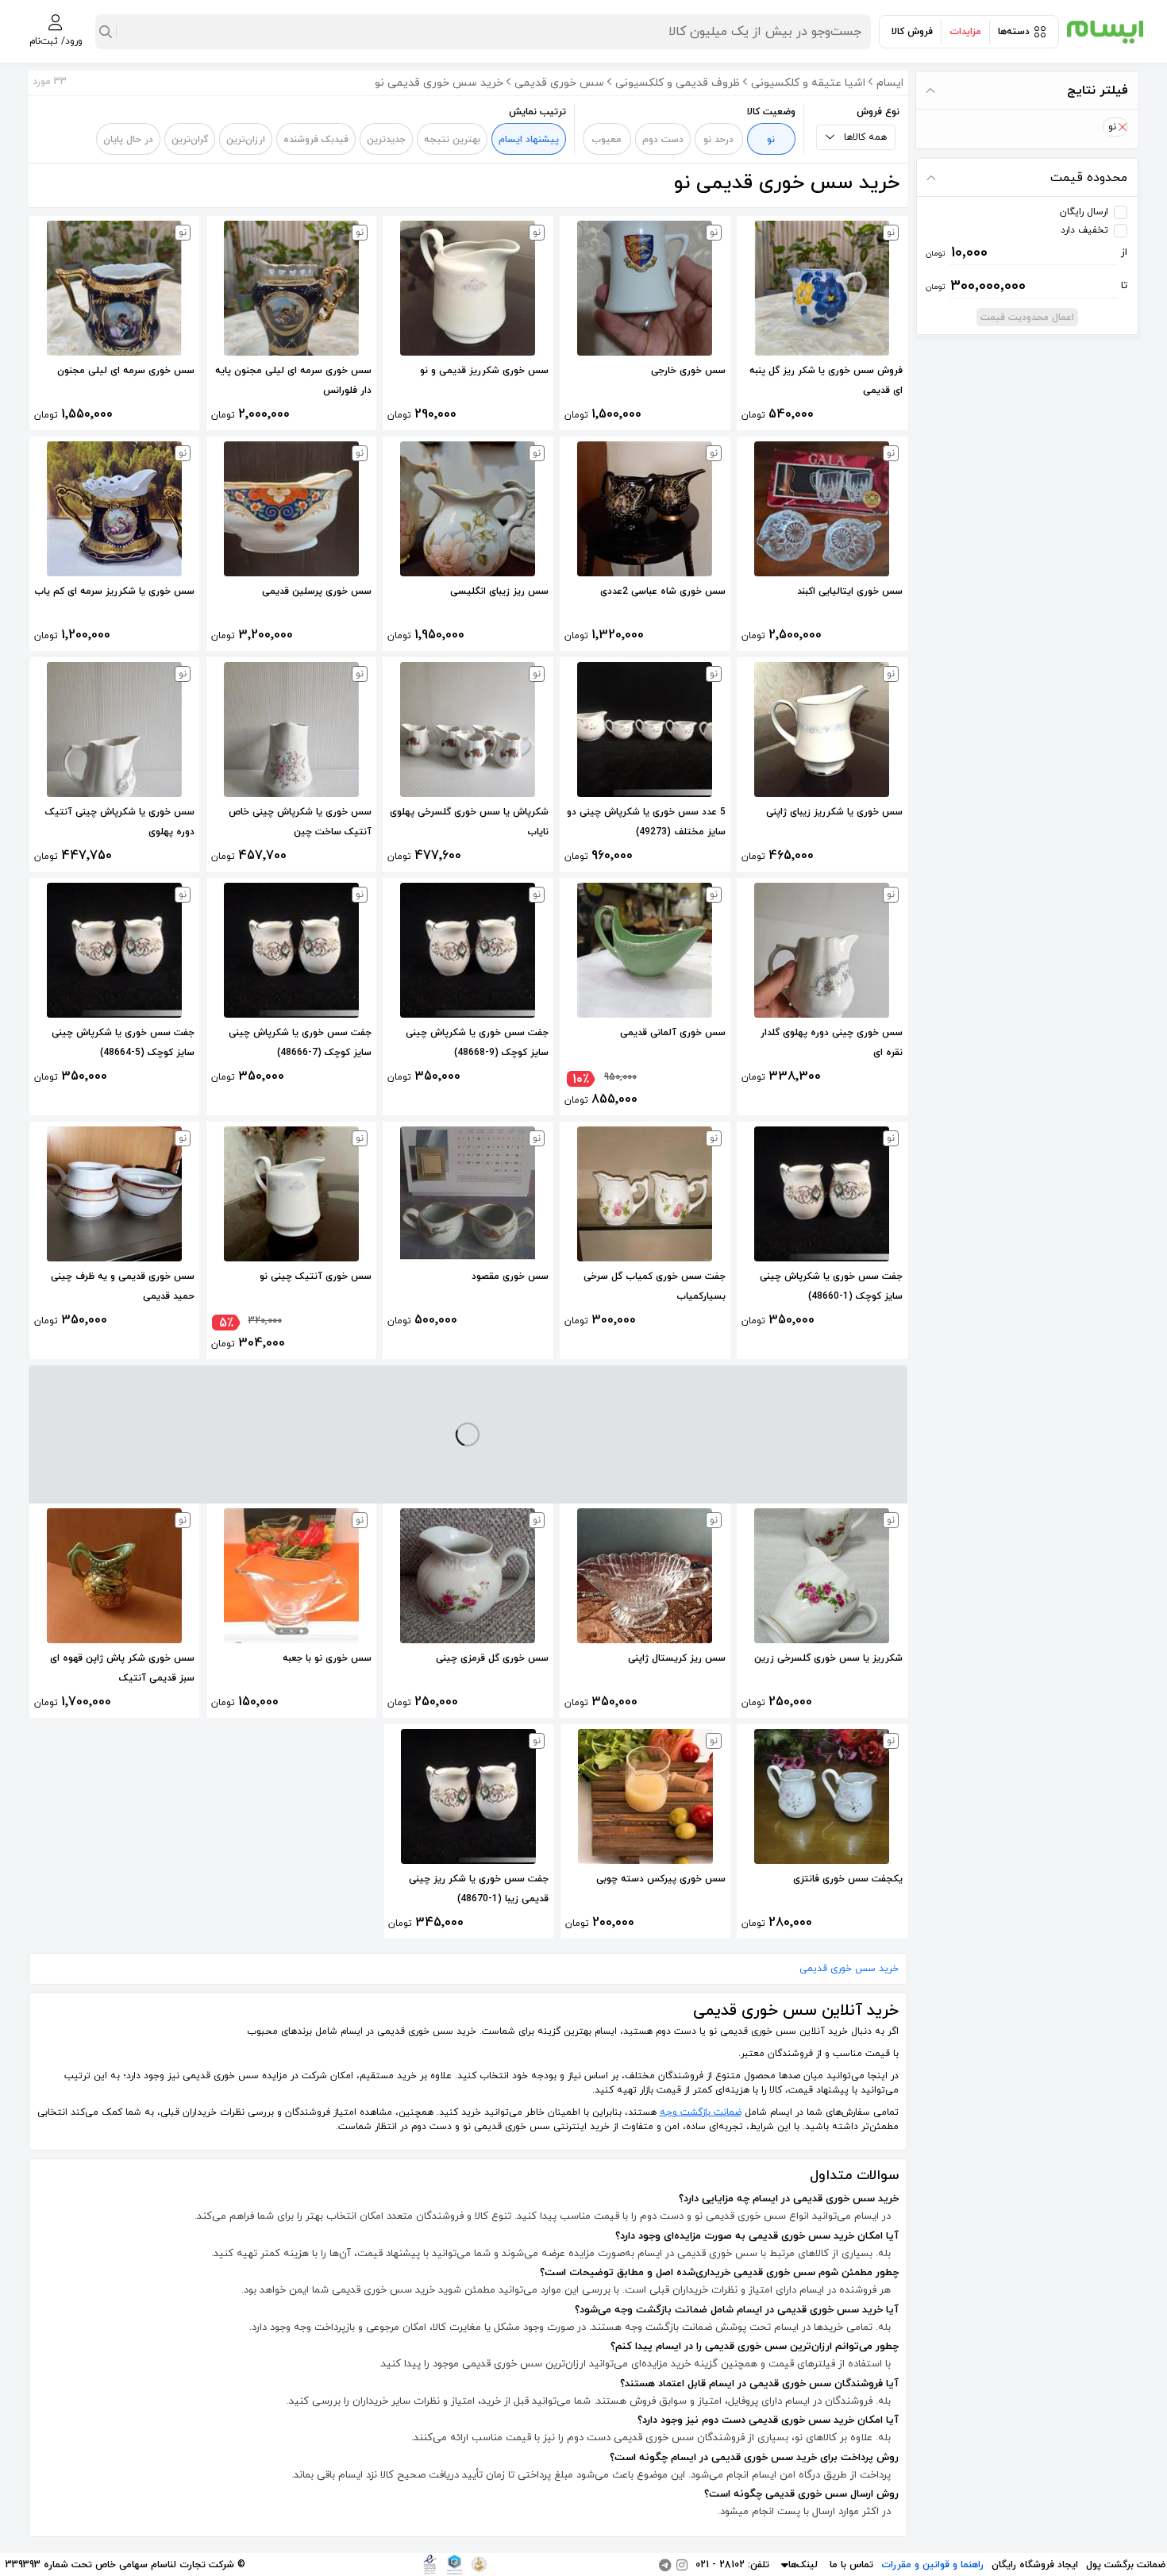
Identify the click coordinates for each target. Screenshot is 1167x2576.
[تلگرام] (665, 2565)
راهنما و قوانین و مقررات (932, 2565)
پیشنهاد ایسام (529, 140)
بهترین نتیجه (452, 140)
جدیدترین (386, 140)
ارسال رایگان (1084, 212)
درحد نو (718, 140)
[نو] (1122, 127)
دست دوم (663, 140)
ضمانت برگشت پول (1126, 2565)
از (1027, 252)
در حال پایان (128, 140)
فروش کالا (912, 32)
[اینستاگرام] (682, 2565)
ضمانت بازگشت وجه (701, 2112)
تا (1027, 286)
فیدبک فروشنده (316, 140)
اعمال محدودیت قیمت (1027, 318)
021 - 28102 (720, 2565)
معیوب (607, 140)
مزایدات (965, 32)
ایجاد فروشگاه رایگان (1035, 2565)
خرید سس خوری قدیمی (849, 1969)
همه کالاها (865, 137)
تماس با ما (851, 2565)
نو (771, 140)
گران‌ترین (190, 140)
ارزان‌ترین (246, 140)
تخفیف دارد (1084, 230)
